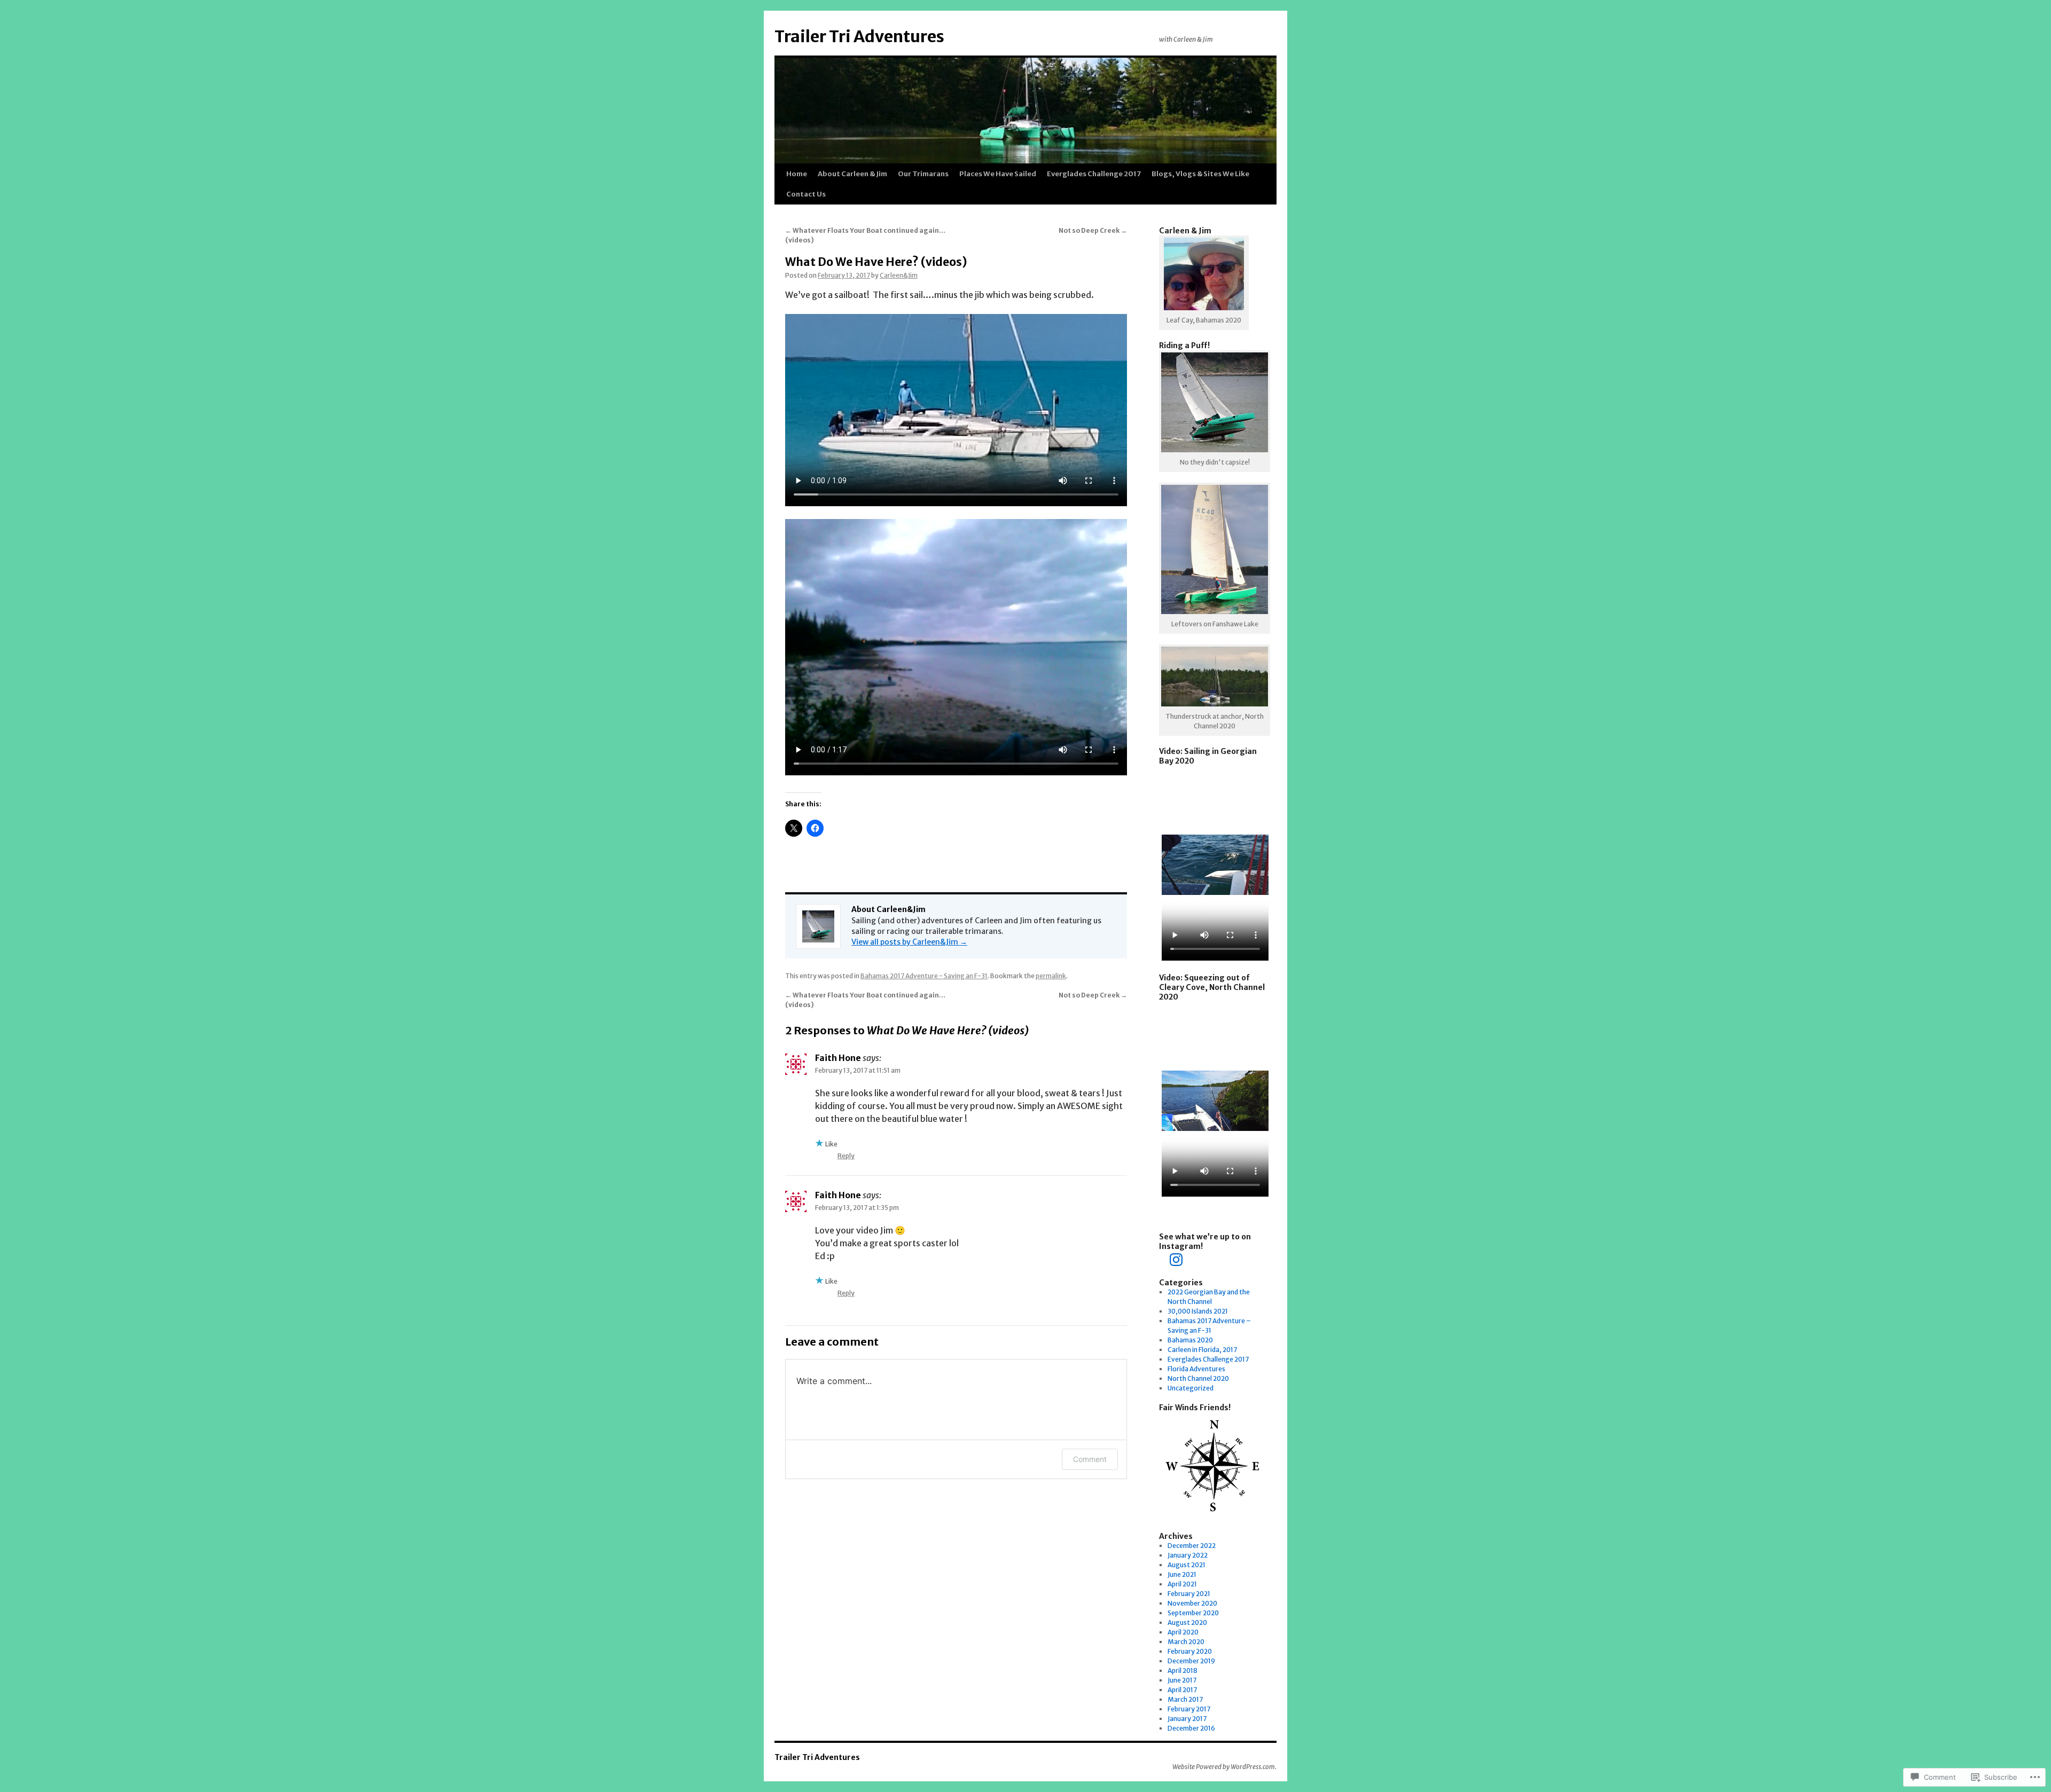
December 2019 (1191, 1661)
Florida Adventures (1196, 1369)
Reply (846, 1156)
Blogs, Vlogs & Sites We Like (1200, 174)
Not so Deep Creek (1093, 230)
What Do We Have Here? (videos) (876, 262)
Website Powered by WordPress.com (1224, 1767)
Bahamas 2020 (1190, 1340)
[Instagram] (1176, 1260)
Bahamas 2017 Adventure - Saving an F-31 (924, 976)
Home (797, 174)
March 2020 (1186, 1642)
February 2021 (1189, 1594)
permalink (1051, 976)
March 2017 (1185, 1699)
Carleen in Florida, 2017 (1202, 1350)
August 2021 (1187, 1565)
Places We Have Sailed (998, 174)
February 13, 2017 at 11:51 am (858, 1070)
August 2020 (1187, 1622)
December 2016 (1191, 1728)
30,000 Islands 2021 (1198, 1311)
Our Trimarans (923, 174)
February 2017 (1189, 1709)
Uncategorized (1191, 1388)
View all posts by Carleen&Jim (909, 942)
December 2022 (1192, 1546)
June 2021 (1182, 1574)
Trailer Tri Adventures (859, 36)
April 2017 (1182, 1690)
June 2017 (1182, 1680)
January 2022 (1188, 1555)
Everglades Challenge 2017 (1094, 174)
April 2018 (1183, 1671)
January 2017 (1187, 1719)
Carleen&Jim (899, 275)
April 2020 (1183, 1632)
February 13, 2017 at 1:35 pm (857, 1208)
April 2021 (1182, 1584)
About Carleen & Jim (852, 174)
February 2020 (1190, 1651)
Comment (1090, 1459)
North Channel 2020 (1198, 1378)
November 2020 (1192, 1603)
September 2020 (1193, 1613)
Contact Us (806, 194)
